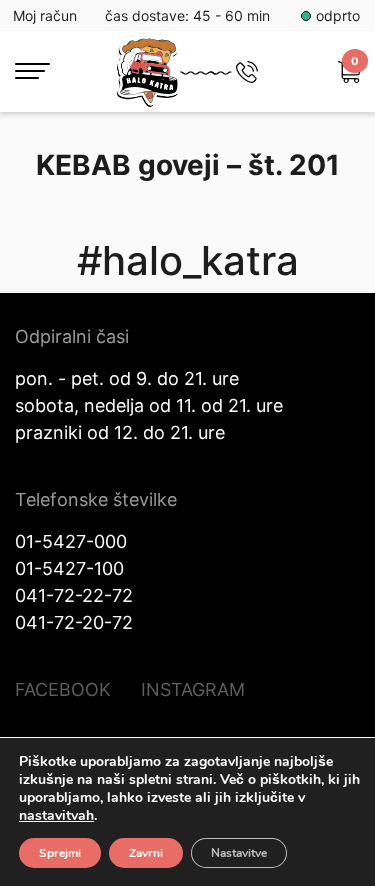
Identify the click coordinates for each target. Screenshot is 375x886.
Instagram (193, 689)
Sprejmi (60, 853)
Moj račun (45, 15)
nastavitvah (56, 816)
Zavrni (146, 853)
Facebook (63, 689)
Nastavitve (239, 853)
